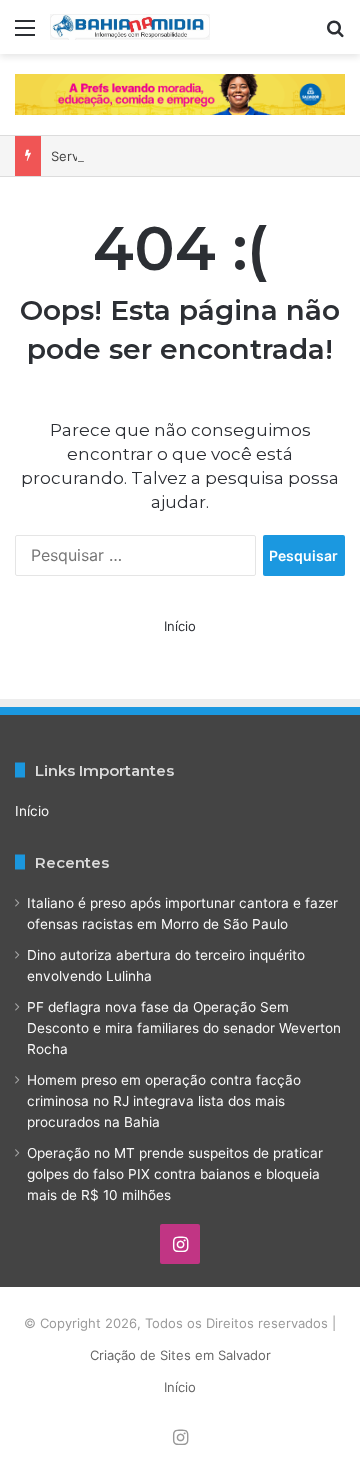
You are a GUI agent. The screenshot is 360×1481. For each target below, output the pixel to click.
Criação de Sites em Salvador (180, 1355)
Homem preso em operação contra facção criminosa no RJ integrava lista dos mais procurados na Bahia (164, 1101)
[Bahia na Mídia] (130, 27)
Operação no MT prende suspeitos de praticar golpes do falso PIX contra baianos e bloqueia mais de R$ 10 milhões (175, 1174)
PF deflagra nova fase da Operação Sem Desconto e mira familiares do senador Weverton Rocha (184, 1028)
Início (180, 626)
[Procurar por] (335, 34)
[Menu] (25, 34)
